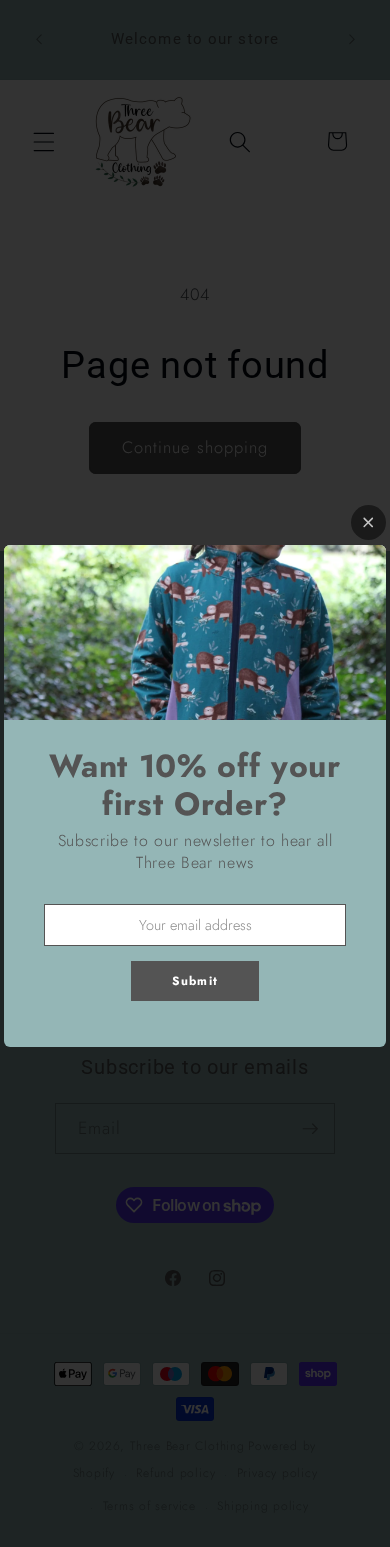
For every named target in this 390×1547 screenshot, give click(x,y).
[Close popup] (368, 522)
